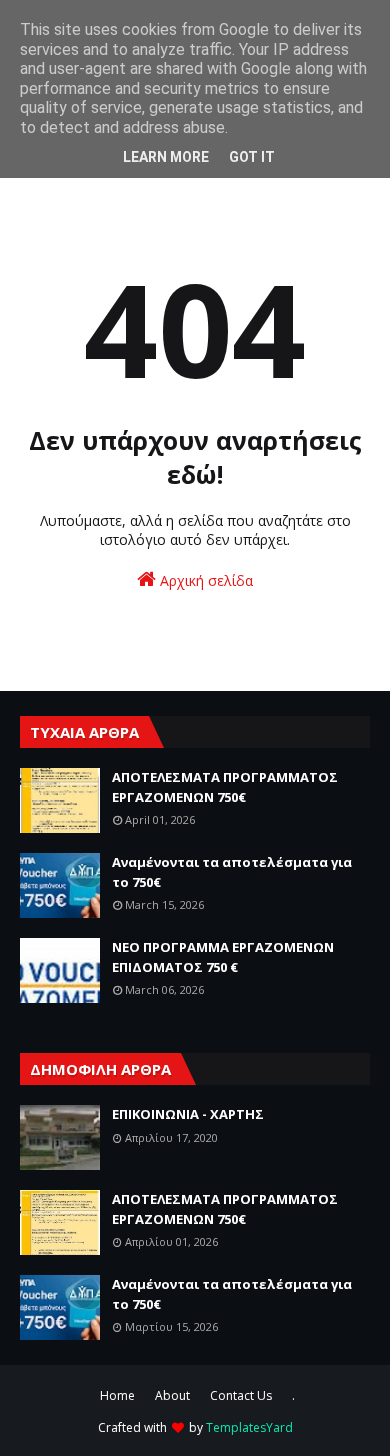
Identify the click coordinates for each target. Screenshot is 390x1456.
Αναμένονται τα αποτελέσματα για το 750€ (232, 872)
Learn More (166, 157)
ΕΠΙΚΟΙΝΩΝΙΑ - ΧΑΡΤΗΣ (188, 1114)
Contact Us (241, 1395)
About (172, 1395)
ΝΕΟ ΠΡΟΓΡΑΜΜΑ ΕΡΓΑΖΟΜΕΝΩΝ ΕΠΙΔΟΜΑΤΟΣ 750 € (223, 957)
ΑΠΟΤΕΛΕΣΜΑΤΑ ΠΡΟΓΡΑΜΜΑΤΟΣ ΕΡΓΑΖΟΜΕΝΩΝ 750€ (225, 787)
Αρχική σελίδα (204, 580)
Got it (252, 157)
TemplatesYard (249, 1427)
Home (117, 1395)
